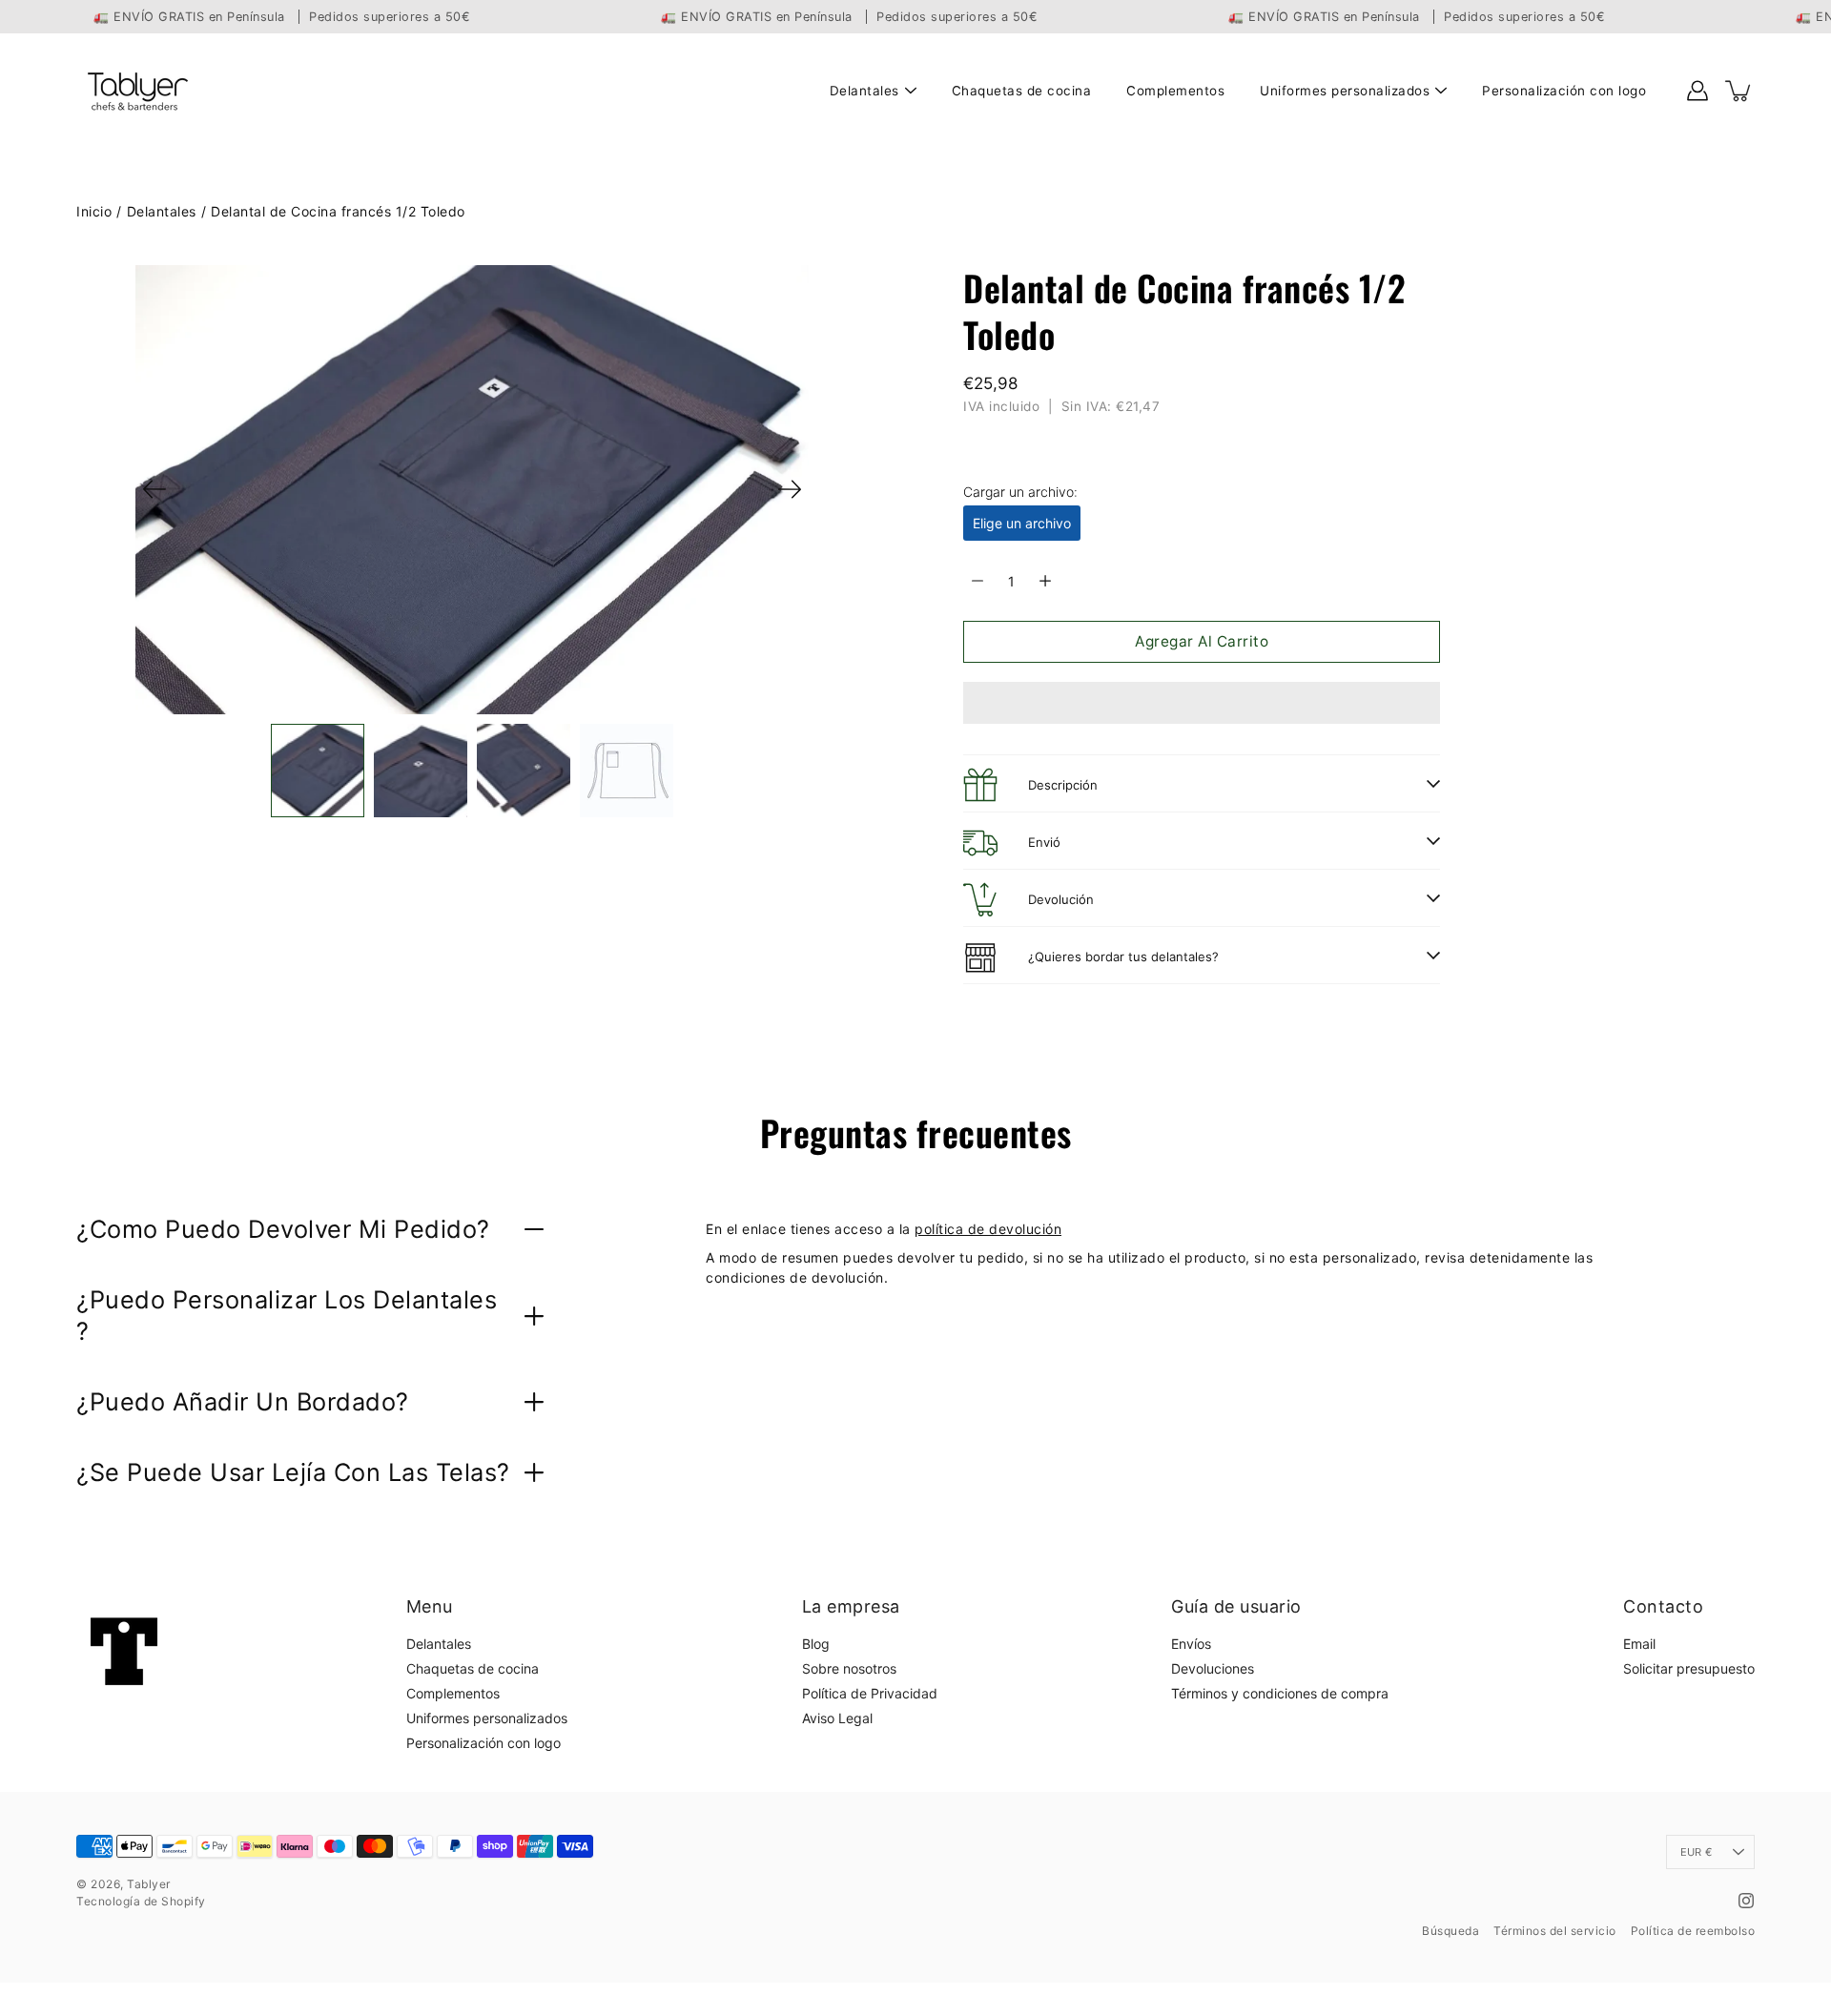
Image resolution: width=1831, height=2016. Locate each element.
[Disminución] (977, 581)
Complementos (1175, 91)
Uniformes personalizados (1345, 91)
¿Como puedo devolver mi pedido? (283, 1229)
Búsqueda (1450, 1931)
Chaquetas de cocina (1022, 91)
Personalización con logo (1564, 91)
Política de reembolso (1693, 1931)
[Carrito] (1739, 91)
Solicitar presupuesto (1689, 1668)
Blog (816, 1644)
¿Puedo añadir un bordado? (243, 1401)
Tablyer (149, 1884)
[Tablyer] (136, 91)
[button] (1202, 703)
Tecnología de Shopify (141, 1901)
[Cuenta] (1697, 91)
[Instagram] (1746, 1901)
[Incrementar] (1045, 581)
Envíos (1191, 1644)
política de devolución (988, 1229)
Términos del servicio (1555, 1931)
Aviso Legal (837, 1718)
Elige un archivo (1022, 523)
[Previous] (154, 489)
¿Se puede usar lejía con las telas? (293, 1472)
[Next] (790, 489)
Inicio (94, 211)
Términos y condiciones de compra (1280, 1693)
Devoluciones (1213, 1668)
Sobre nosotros (849, 1668)
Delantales (864, 91)
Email (1639, 1644)
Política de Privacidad (870, 1693)
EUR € (1696, 1852)
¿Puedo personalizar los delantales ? (287, 1315)
